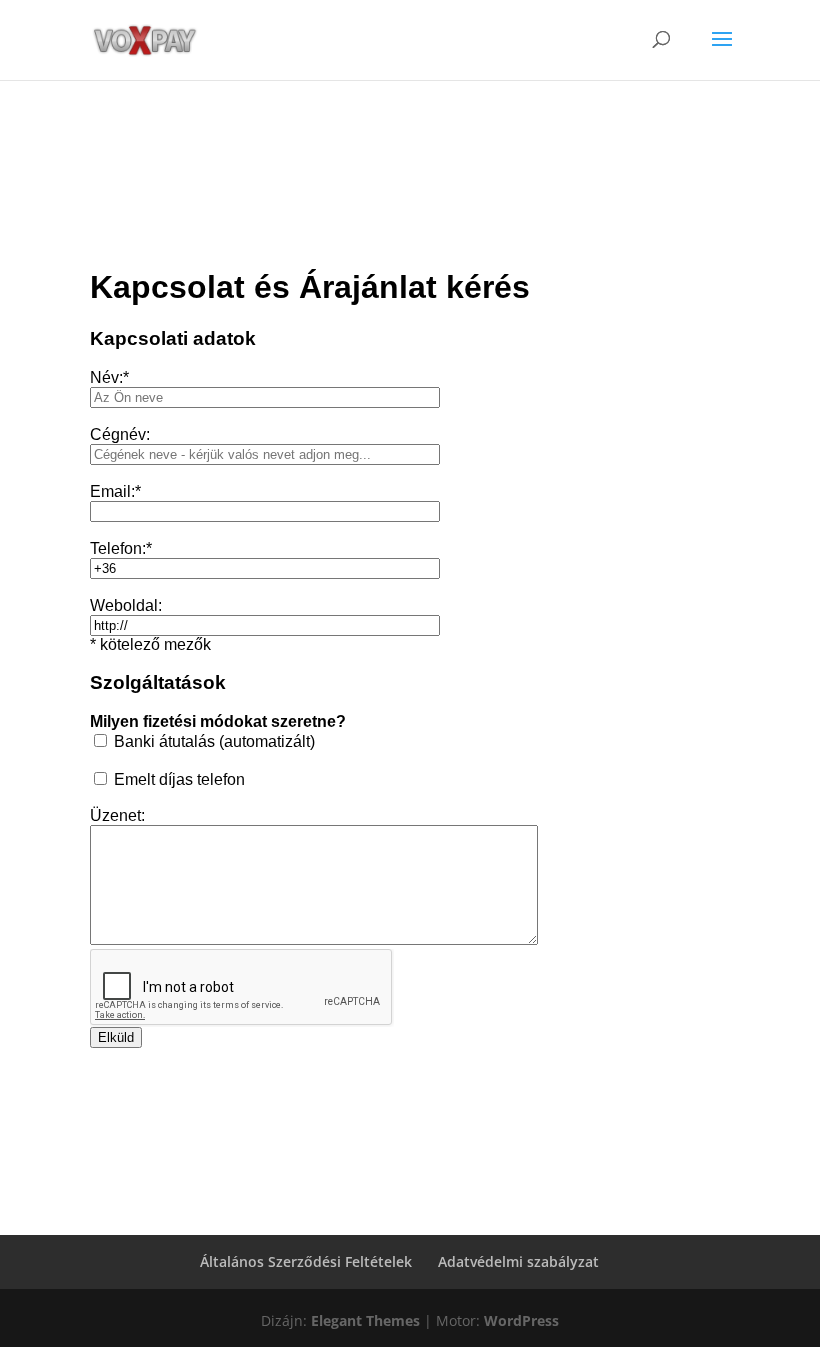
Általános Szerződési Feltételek (306, 1261)
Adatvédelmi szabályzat (518, 1261)
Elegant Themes (365, 1320)
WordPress (521, 1320)
